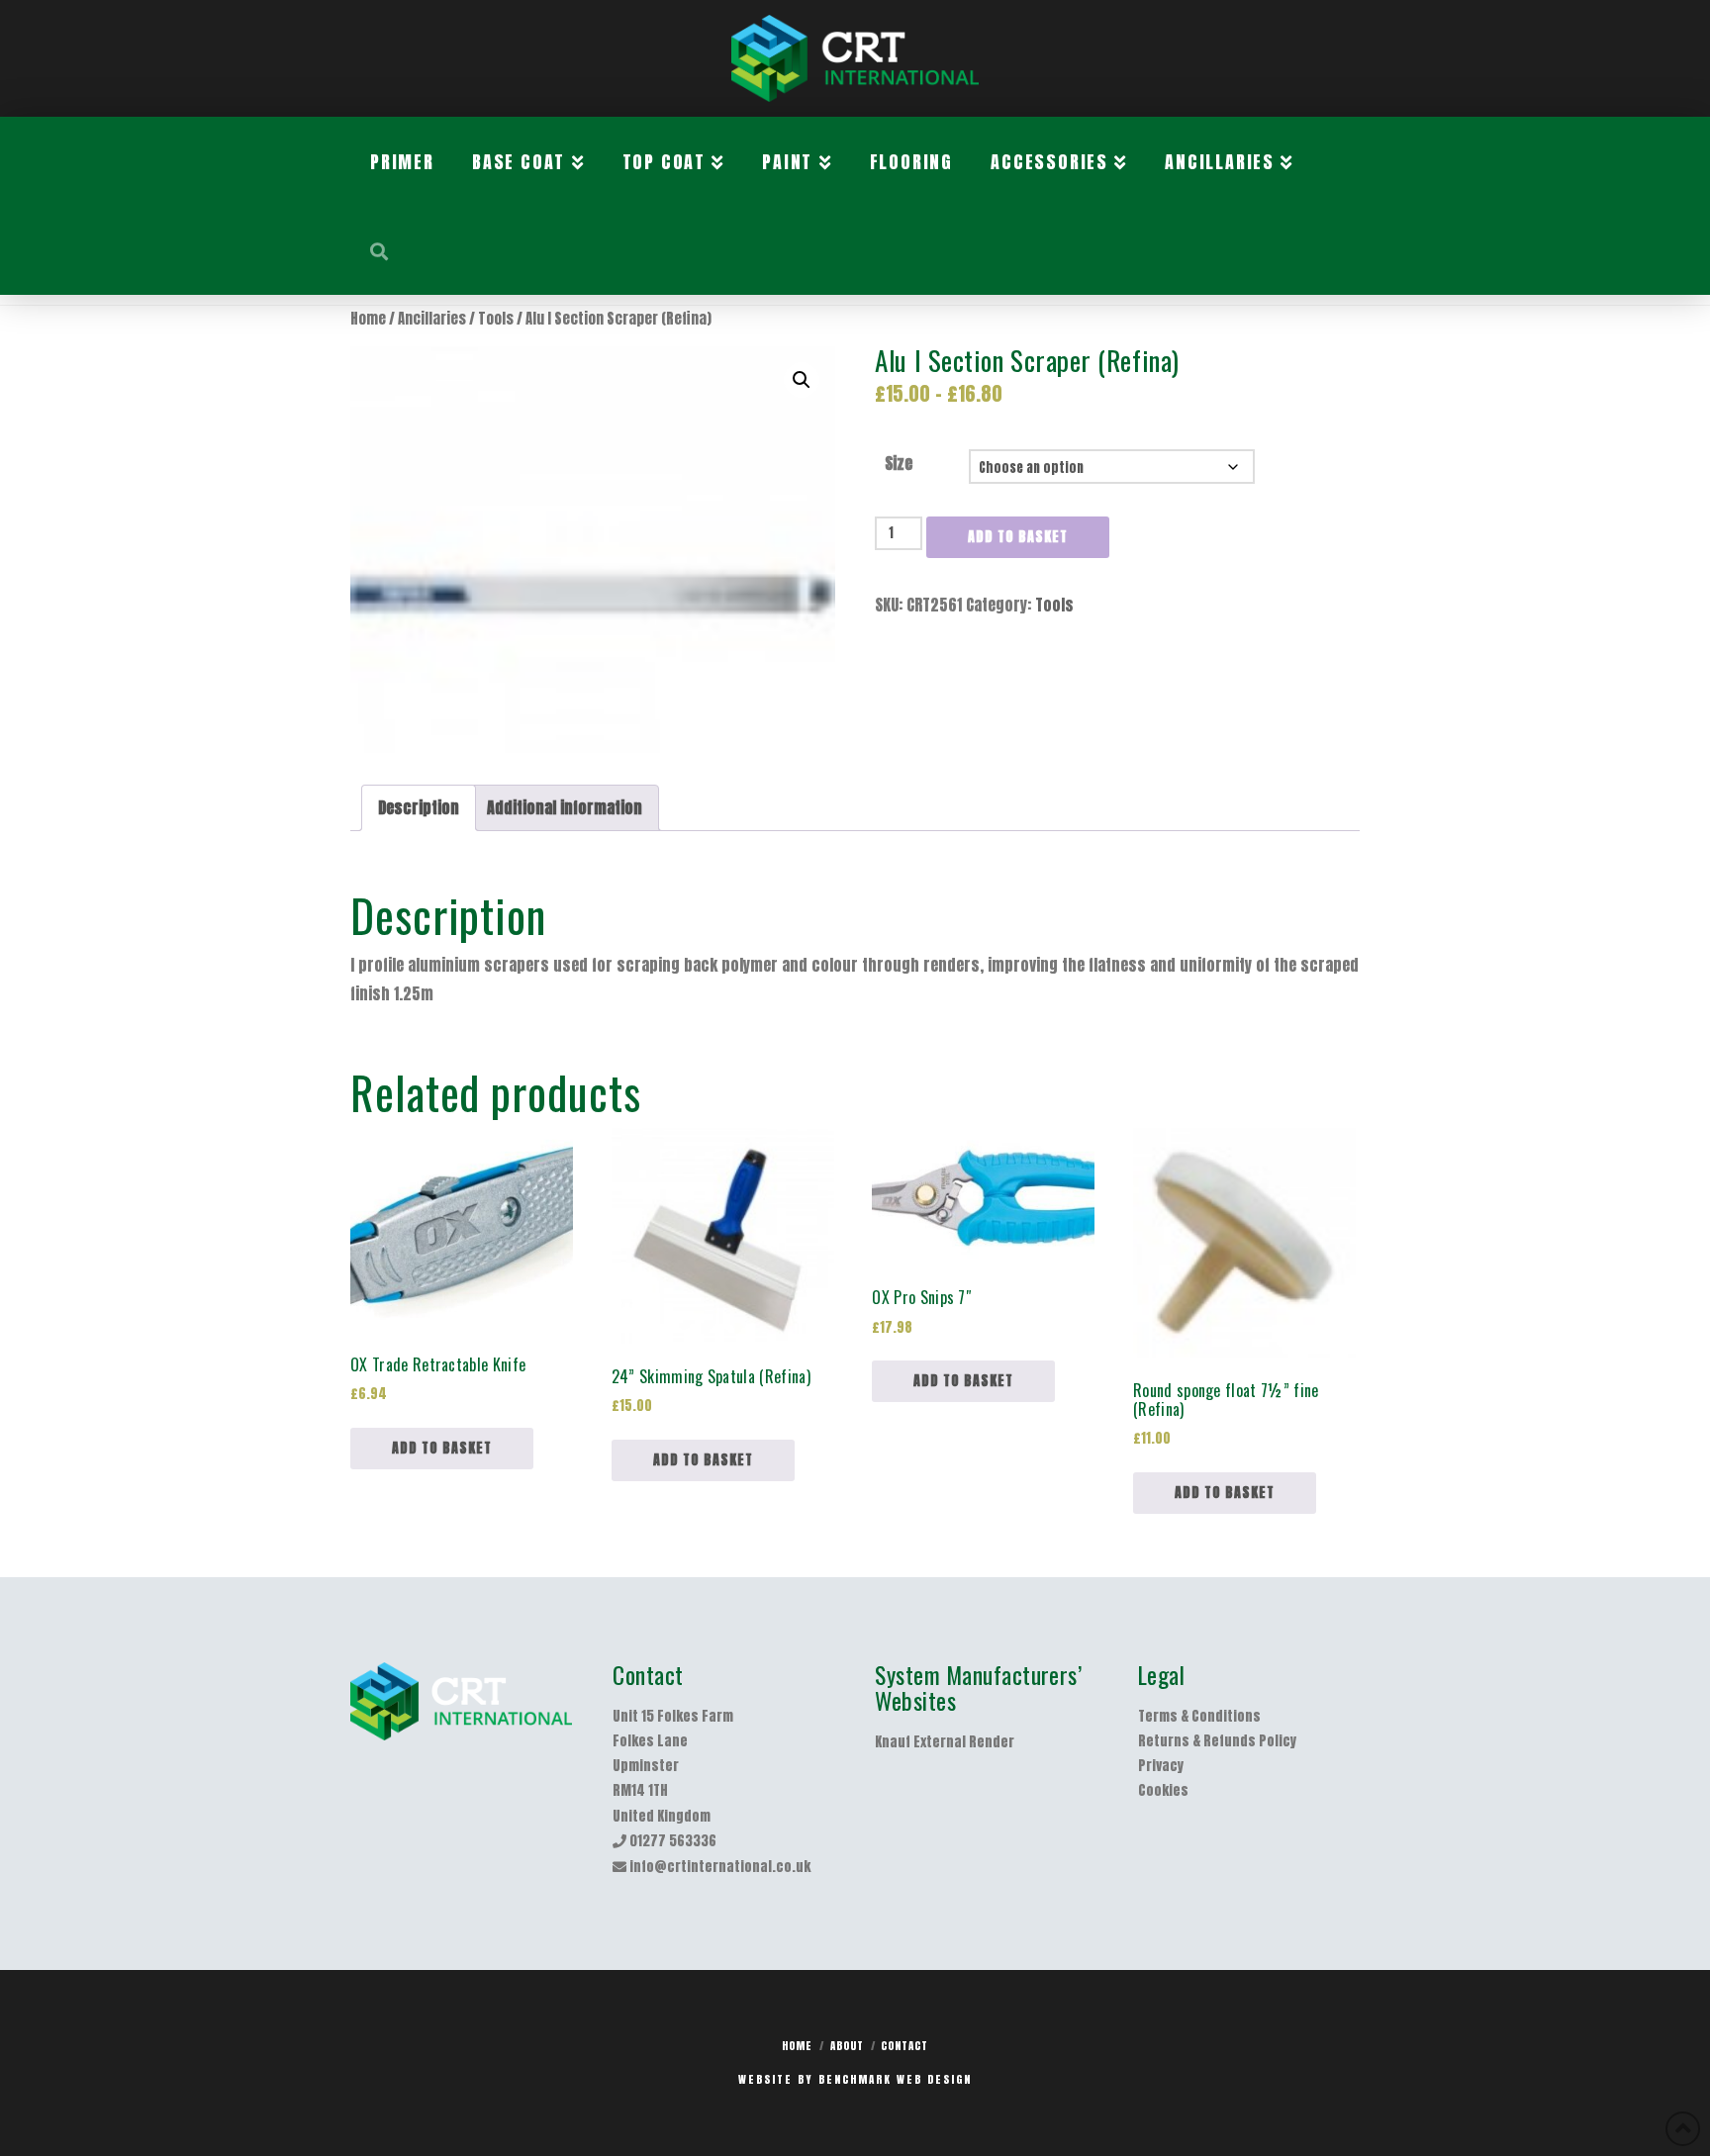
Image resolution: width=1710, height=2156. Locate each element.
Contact (904, 2046)
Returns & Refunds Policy (1217, 1741)
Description (419, 807)
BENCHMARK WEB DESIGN (895, 2079)
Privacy (1161, 1766)
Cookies (1163, 1790)
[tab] (419, 808)
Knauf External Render (945, 1742)
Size (899, 463)
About (847, 2046)
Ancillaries (432, 319)
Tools (496, 319)
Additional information (565, 807)
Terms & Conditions (1199, 1716)
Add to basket (1018, 537)
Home (368, 319)
